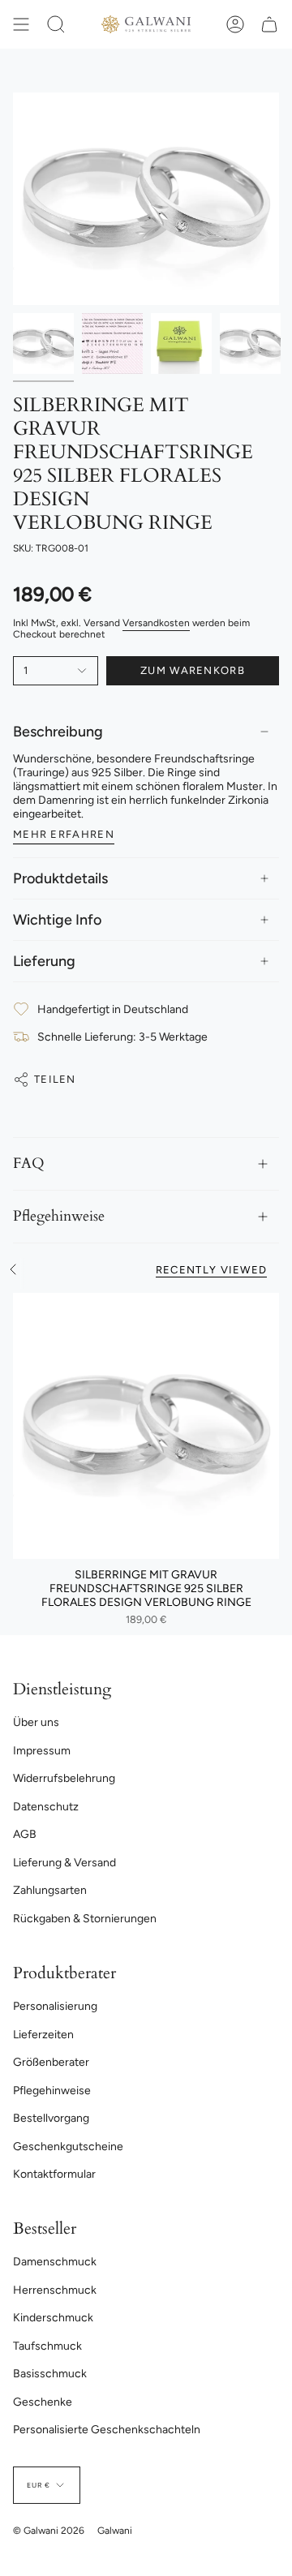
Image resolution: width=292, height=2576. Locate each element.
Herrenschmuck (55, 2290)
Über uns (36, 1722)
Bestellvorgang (51, 2118)
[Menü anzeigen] (21, 24)
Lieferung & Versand (64, 1863)
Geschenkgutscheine (68, 2147)
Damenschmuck (55, 2262)
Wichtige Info (57, 920)
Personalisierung (55, 2006)
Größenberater (51, 2062)
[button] (56, 24)
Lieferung (44, 961)
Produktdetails (60, 878)
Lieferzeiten (43, 2035)
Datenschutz (46, 1807)
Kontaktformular (54, 2174)
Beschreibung (58, 732)
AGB (25, 1834)
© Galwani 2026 (49, 2531)
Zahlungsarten (50, 1890)
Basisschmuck (50, 2374)
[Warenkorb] (269, 24)
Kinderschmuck (53, 2318)
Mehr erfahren (64, 834)
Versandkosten (156, 623)
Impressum (42, 1751)
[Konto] (235, 24)
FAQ (29, 1163)
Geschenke (43, 2402)
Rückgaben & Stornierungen (85, 1919)
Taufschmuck (47, 2346)
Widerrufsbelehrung (64, 1778)
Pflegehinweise (59, 1216)
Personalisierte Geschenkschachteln (107, 2430)
